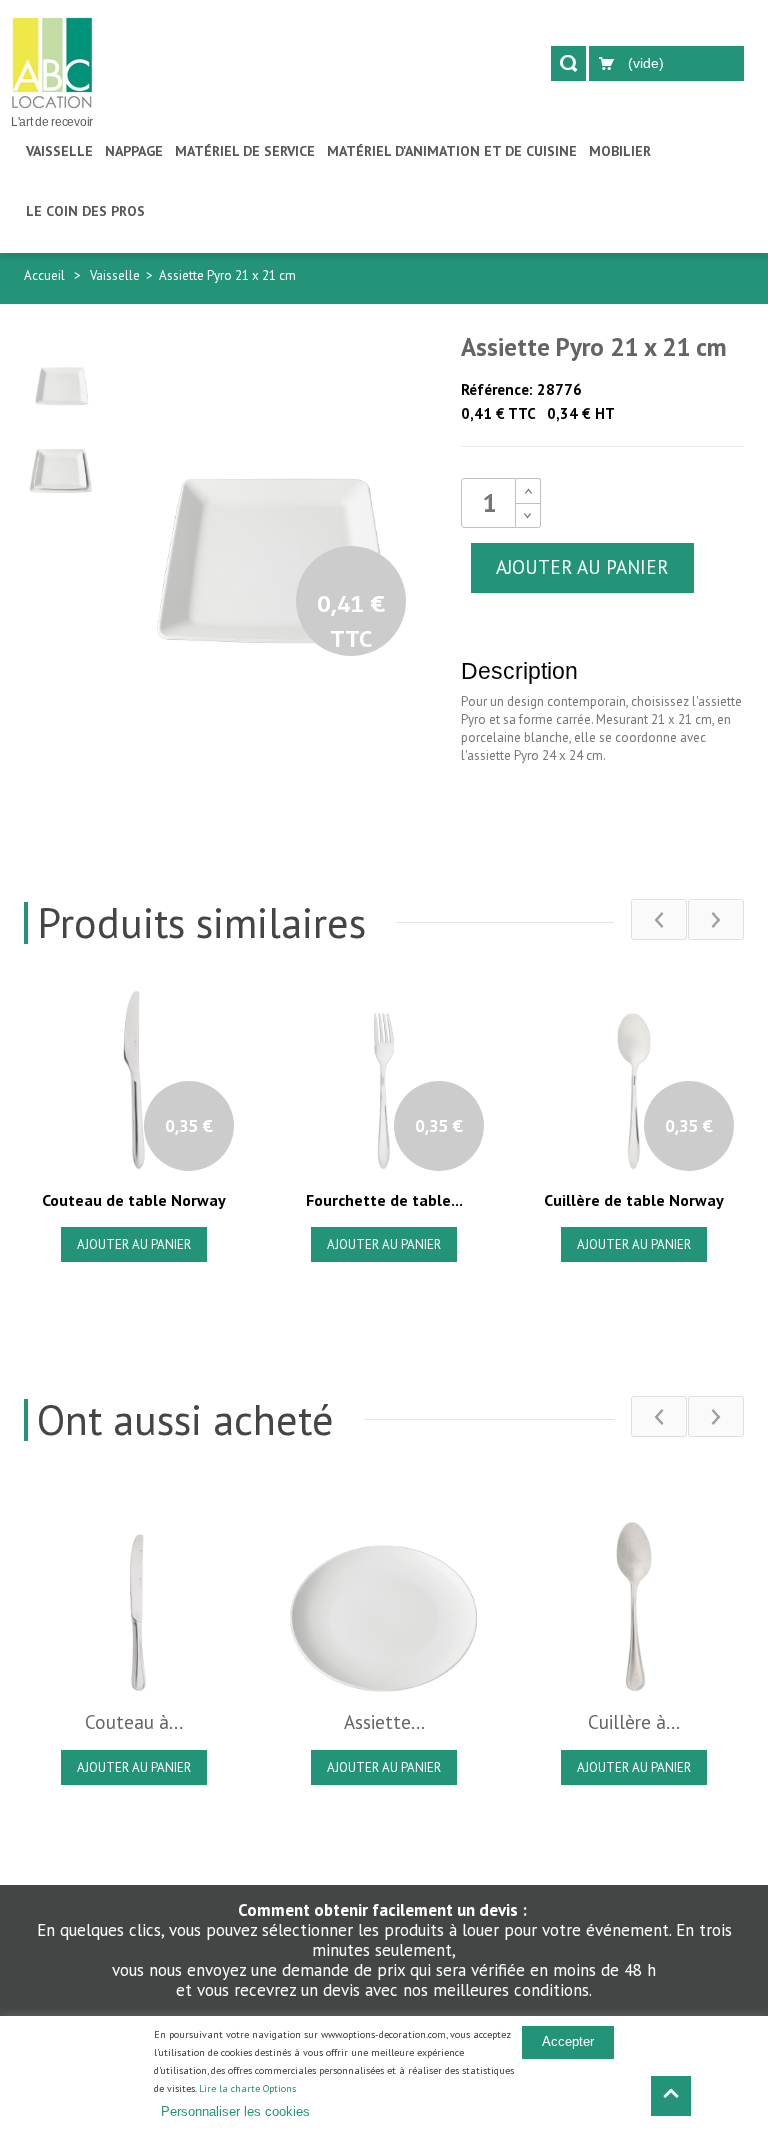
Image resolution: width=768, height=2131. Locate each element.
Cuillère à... (634, 1722)
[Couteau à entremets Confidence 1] (134, 1592)
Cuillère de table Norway (634, 1200)
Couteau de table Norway (134, 1200)
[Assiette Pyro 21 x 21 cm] (61, 371)
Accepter (568, 2041)
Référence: (497, 389)
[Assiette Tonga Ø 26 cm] (384, 1592)
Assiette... (384, 1722)
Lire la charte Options (247, 2088)
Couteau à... (134, 1722)
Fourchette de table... (384, 1200)
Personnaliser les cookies (235, 2111)
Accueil (44, 275)
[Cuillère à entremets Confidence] (634, 1592)
